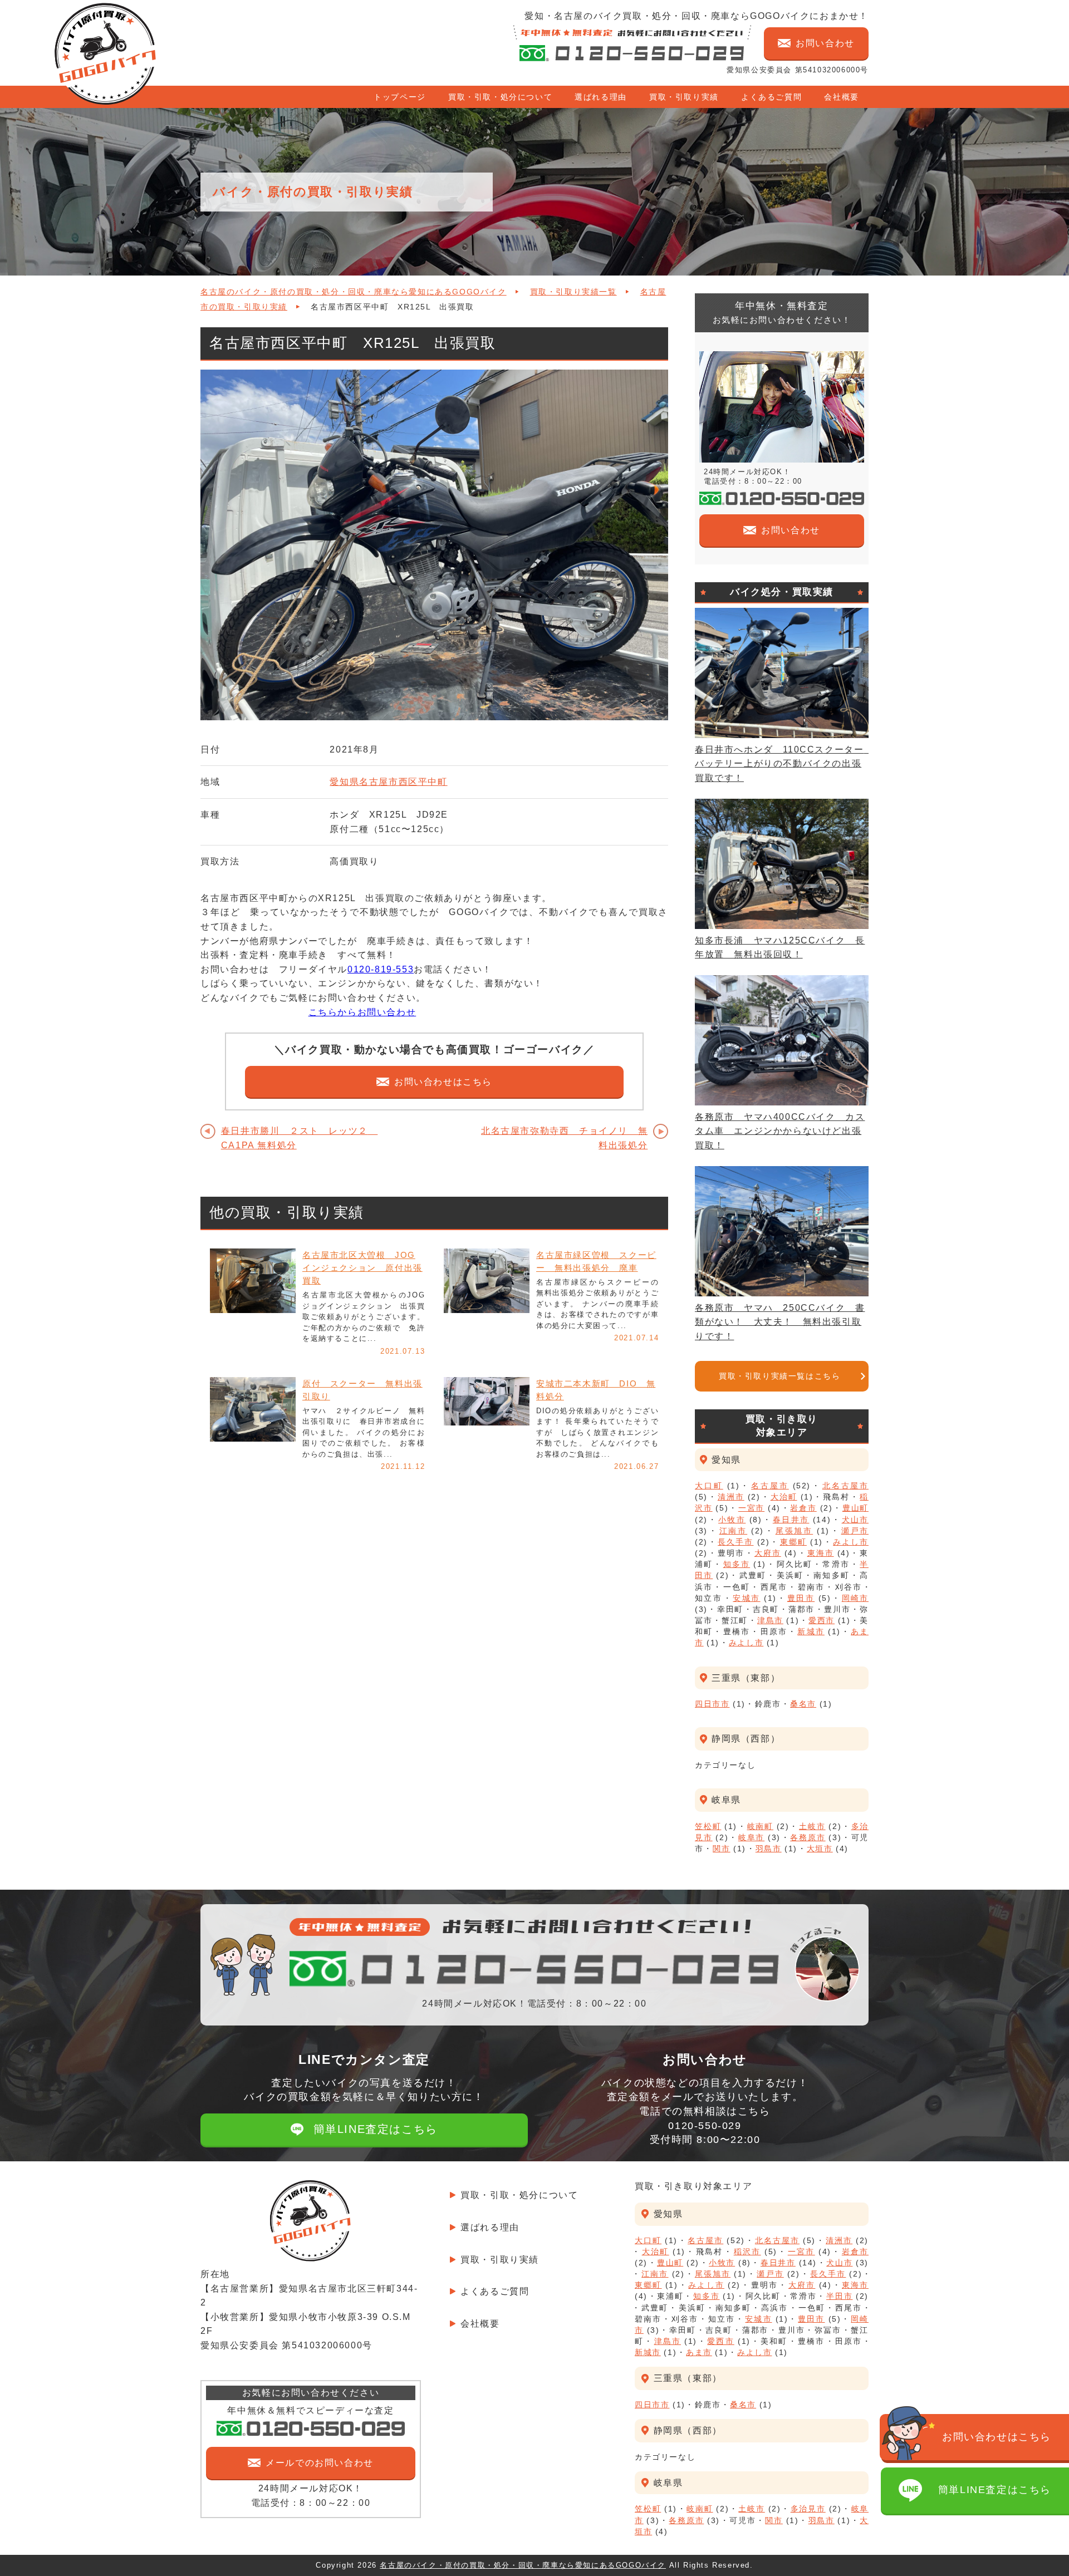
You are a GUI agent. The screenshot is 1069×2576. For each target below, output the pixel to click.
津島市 (770, 1620)
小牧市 (732, 1520)
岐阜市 (751, 1837)
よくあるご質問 (771, 97)
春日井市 (791, 1520)
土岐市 (812, 1826)
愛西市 (822, 1620)
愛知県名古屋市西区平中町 (388, 782)
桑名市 (803, 1704)
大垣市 (820, 1849)
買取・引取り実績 (684, 97)
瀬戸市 (855, 1531)
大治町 (784, 1497)
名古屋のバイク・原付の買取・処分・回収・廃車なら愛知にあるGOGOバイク (354, 292)
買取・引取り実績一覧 (573, 292)
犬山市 (855, 1520)
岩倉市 (803, 1508)
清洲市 (731, 1497)
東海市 (821, 1553)
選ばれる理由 (601, 97)
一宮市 (751, 1508)
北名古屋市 (845, 1486)
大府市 (768, 1553)
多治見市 (808, 2509)
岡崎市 (855, 1598)
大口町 (709, 1486)
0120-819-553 (381, 969)
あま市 (699, 2352)
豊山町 (855, 1508)
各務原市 (808, 1837)
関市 (721, 1849)
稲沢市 (747, 2251)
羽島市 (769, 1849)
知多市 (737, 1564)
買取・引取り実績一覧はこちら (779, 1376)
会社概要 (841, 97)
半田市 (839, 2296)
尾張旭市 (795, 1531)
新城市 (811, 1631)
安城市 (746, 1598)
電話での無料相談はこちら (705, 2125)
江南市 (734, 1531)
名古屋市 (770, 1486)
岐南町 (760, 1826)
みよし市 (851, 1542)
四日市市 (712, 1704)
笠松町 (708, 1826)
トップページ (400, 97)
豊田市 (801, 1598)
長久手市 (735, 1542)
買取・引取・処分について (500, 97)
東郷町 (793, 1542)
